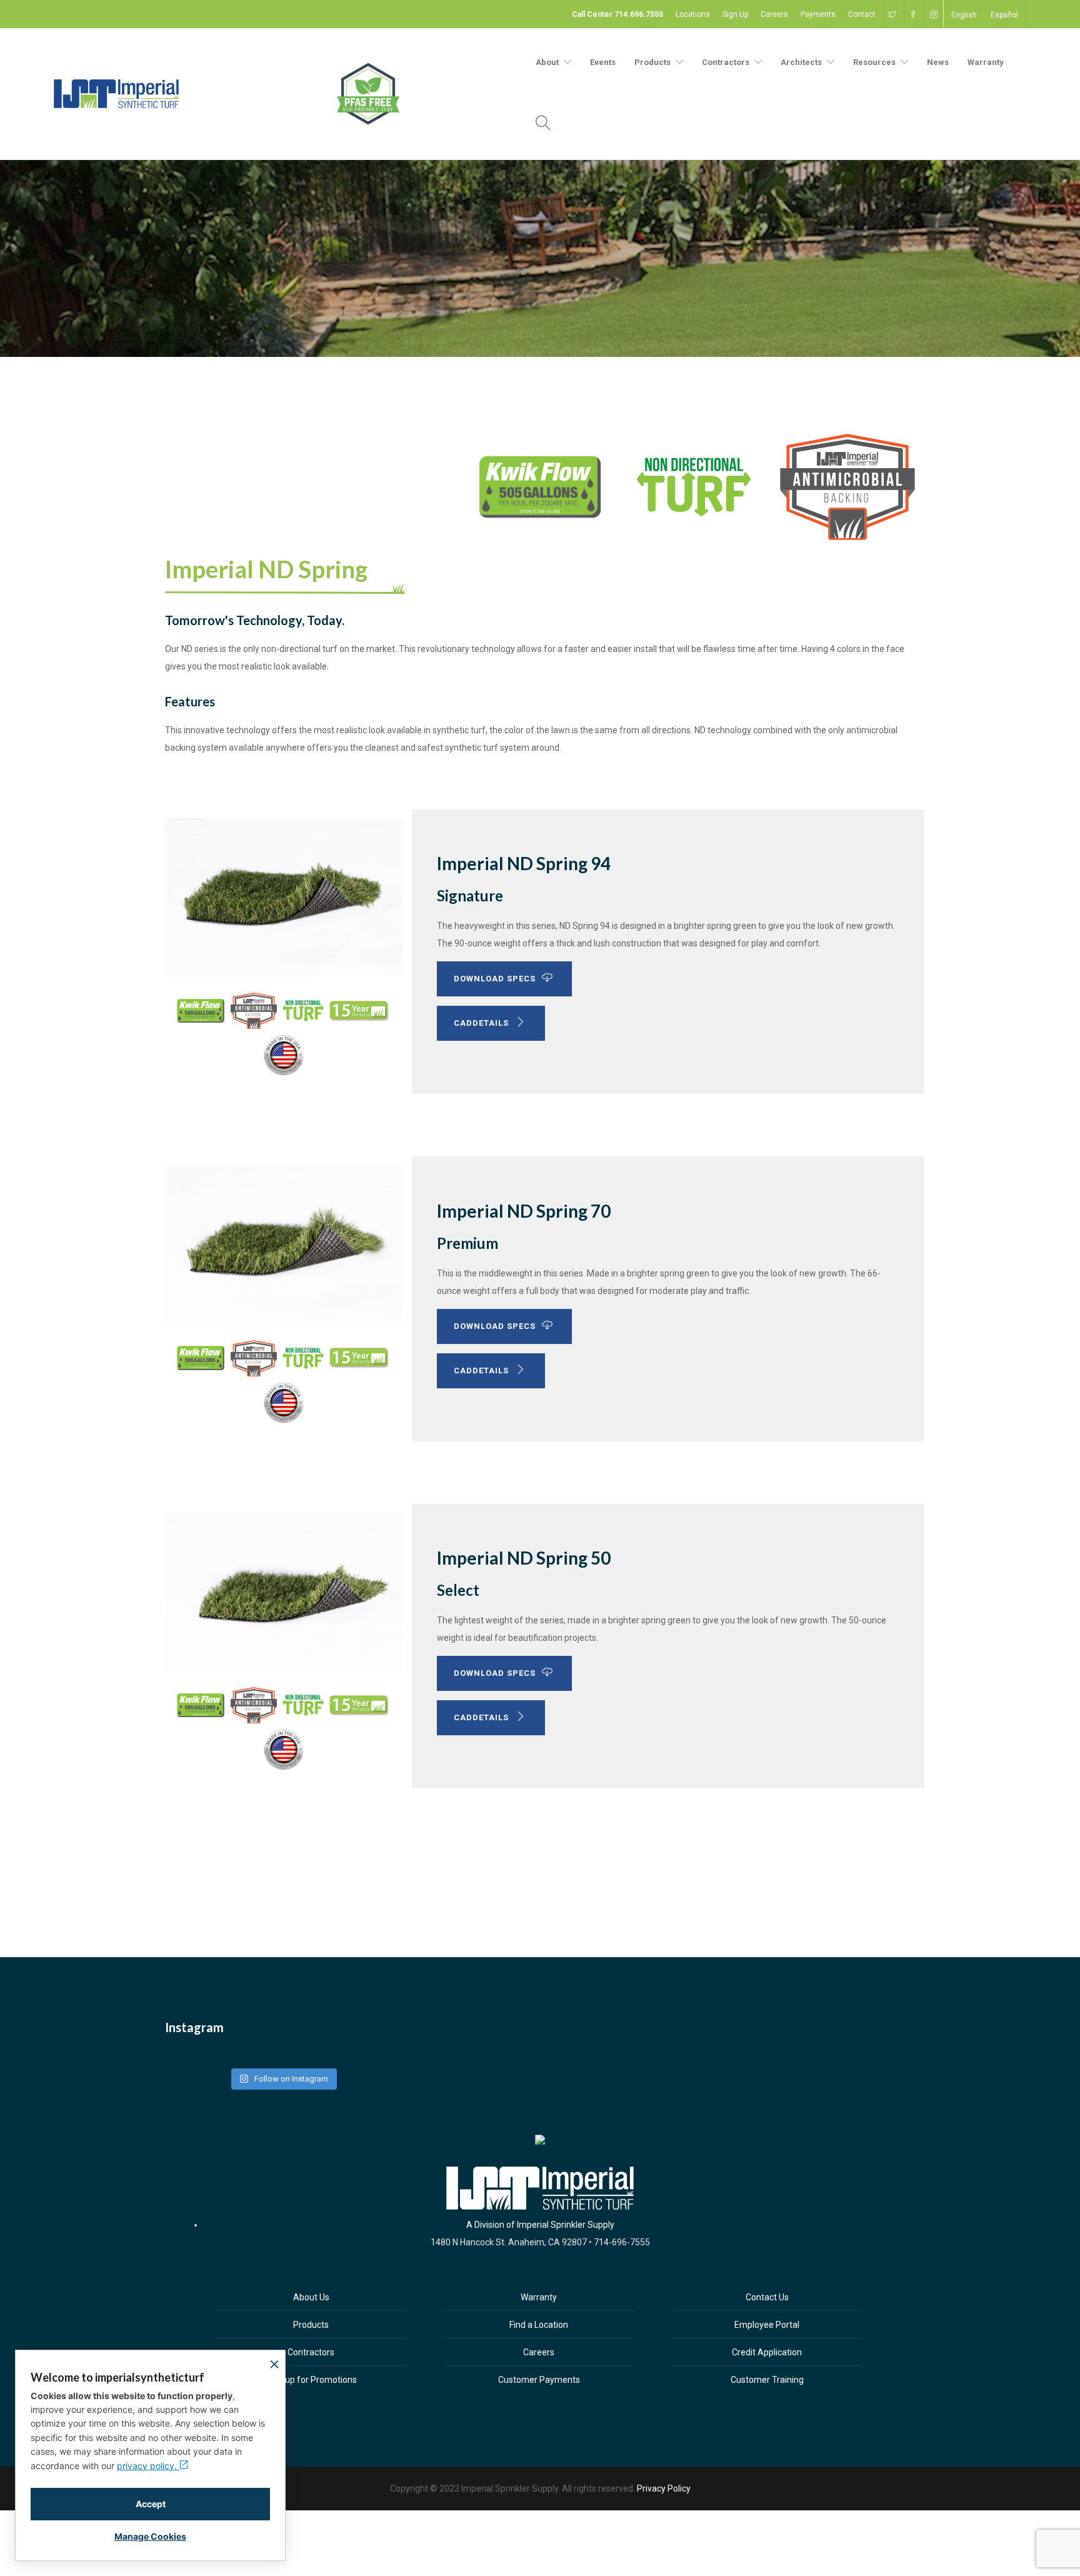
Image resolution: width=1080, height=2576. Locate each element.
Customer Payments (539, 2380)
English (964, 15)
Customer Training (767, 2380)
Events (603, 62)
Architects (801, 62)
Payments (818, 14)
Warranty (986, 62)
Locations (693, 14)
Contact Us (767, 2297)
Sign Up (735, 14)
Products (311, 2325)
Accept (151, 2504)
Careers (774, 14)
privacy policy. (148, 2466)
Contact (862, 14)
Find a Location (539, 2325)
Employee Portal (767, 2325)
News (938, 62)
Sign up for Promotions (311, 2380)
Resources (874, 62)
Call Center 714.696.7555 (617, 14)
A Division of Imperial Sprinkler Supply (540, 2225)
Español (1004, 15)
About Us (311, 2297)
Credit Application (767, 2352)
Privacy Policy (664, 2488)
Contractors (726, 62)
